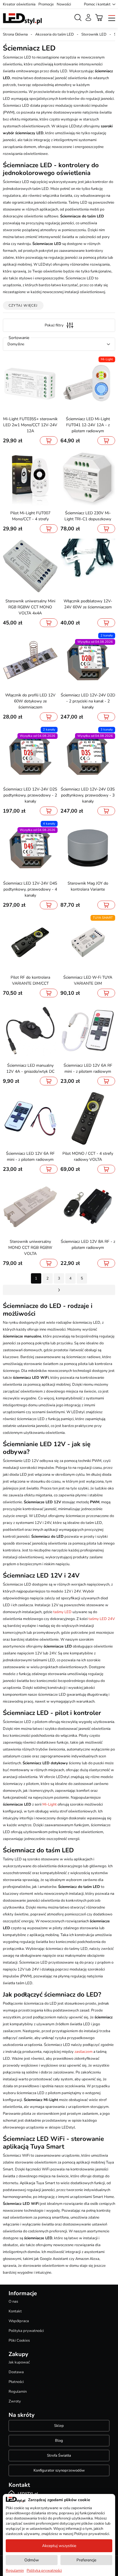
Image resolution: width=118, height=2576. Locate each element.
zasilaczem (83, 2052)
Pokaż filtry (54, 325)
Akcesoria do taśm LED (55, 34)
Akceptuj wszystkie (59, 2546)
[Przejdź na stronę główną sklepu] (22, 19)
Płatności (16, 2382)
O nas (13, 2302)
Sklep (59, 2426)
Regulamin (18, 2392)
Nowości (64, 4)
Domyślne (16, 344)
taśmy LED (62, 1612)
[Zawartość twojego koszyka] (99, 17)
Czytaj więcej (23, 305)
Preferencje (86, 2560)
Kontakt (15, 2311)
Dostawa (16, 2372)
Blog (59, 2441)
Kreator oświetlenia (19, 4)
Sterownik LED (94, 34)
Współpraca (19, 2321)
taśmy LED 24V (102, 1619)
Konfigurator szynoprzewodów (59, 2470)
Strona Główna (15, 34)
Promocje (46, 4)
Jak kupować (19, 2362)
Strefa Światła (59, 2456)
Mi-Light (50, 1804)
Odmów (32, 2560)
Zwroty (15, 2401)
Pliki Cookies (19, 2341)
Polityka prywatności (26, 2331)
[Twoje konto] (88, 17)
